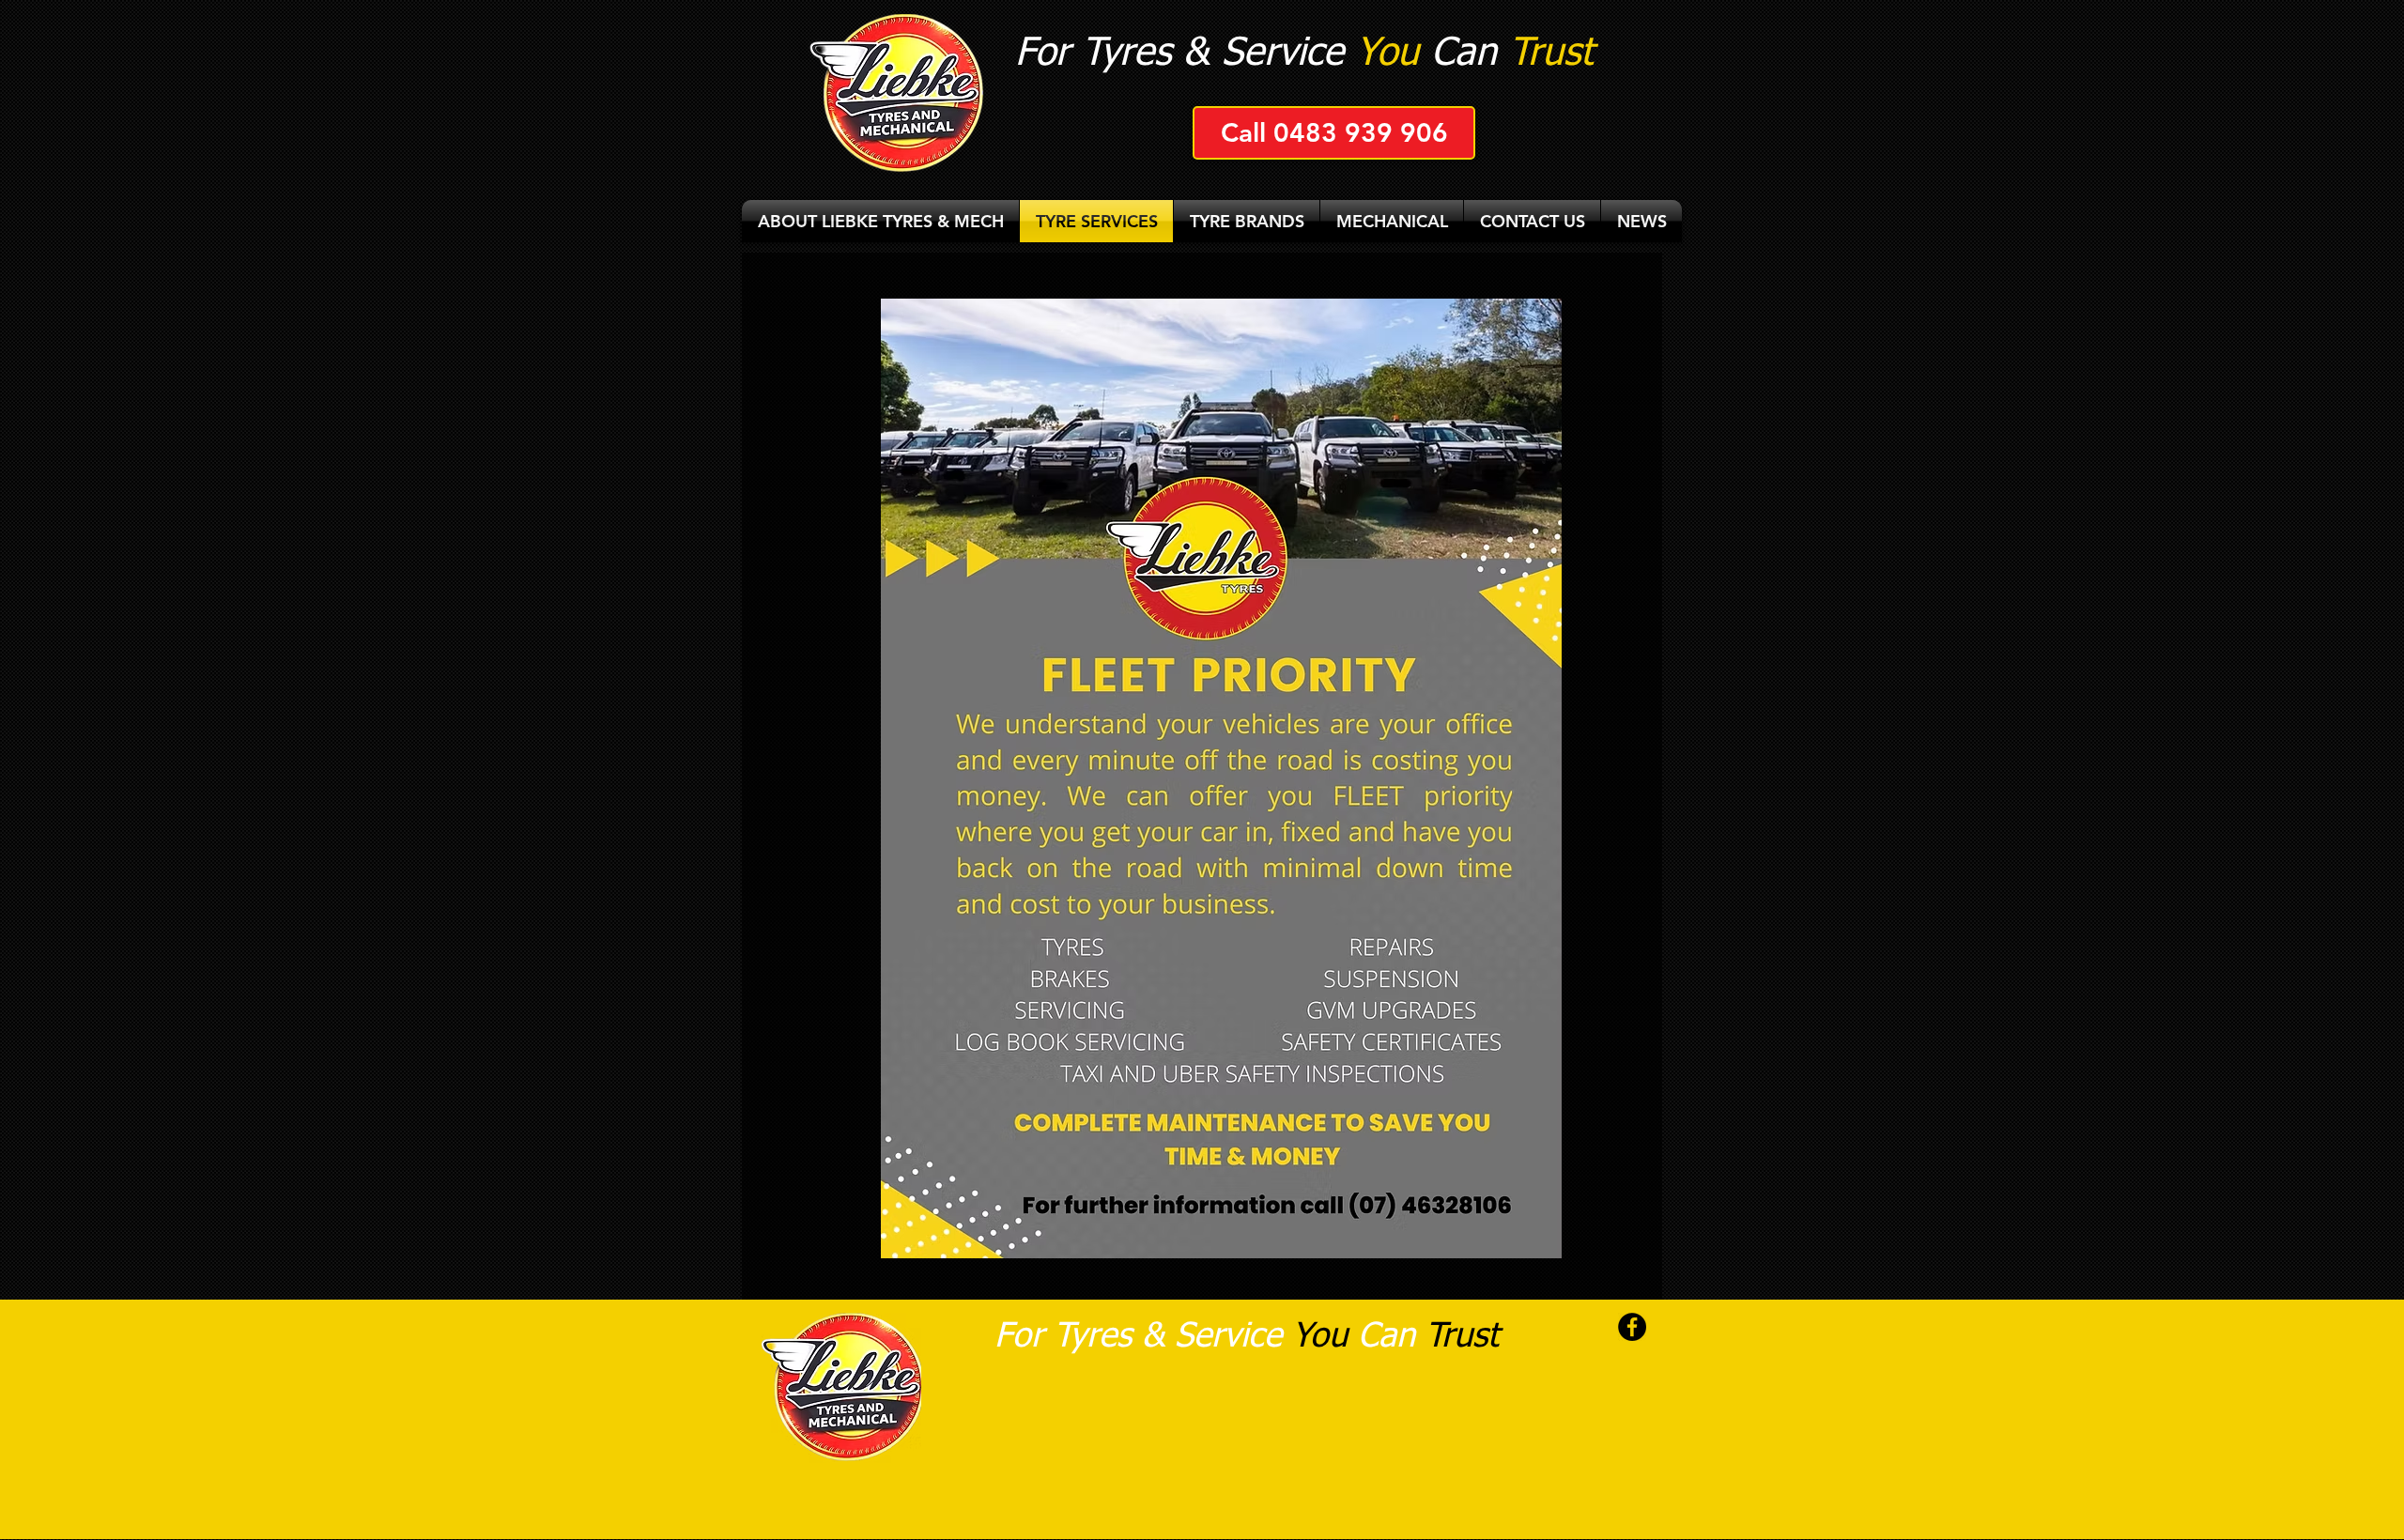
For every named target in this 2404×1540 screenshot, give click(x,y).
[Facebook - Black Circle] (1632, 1327)
